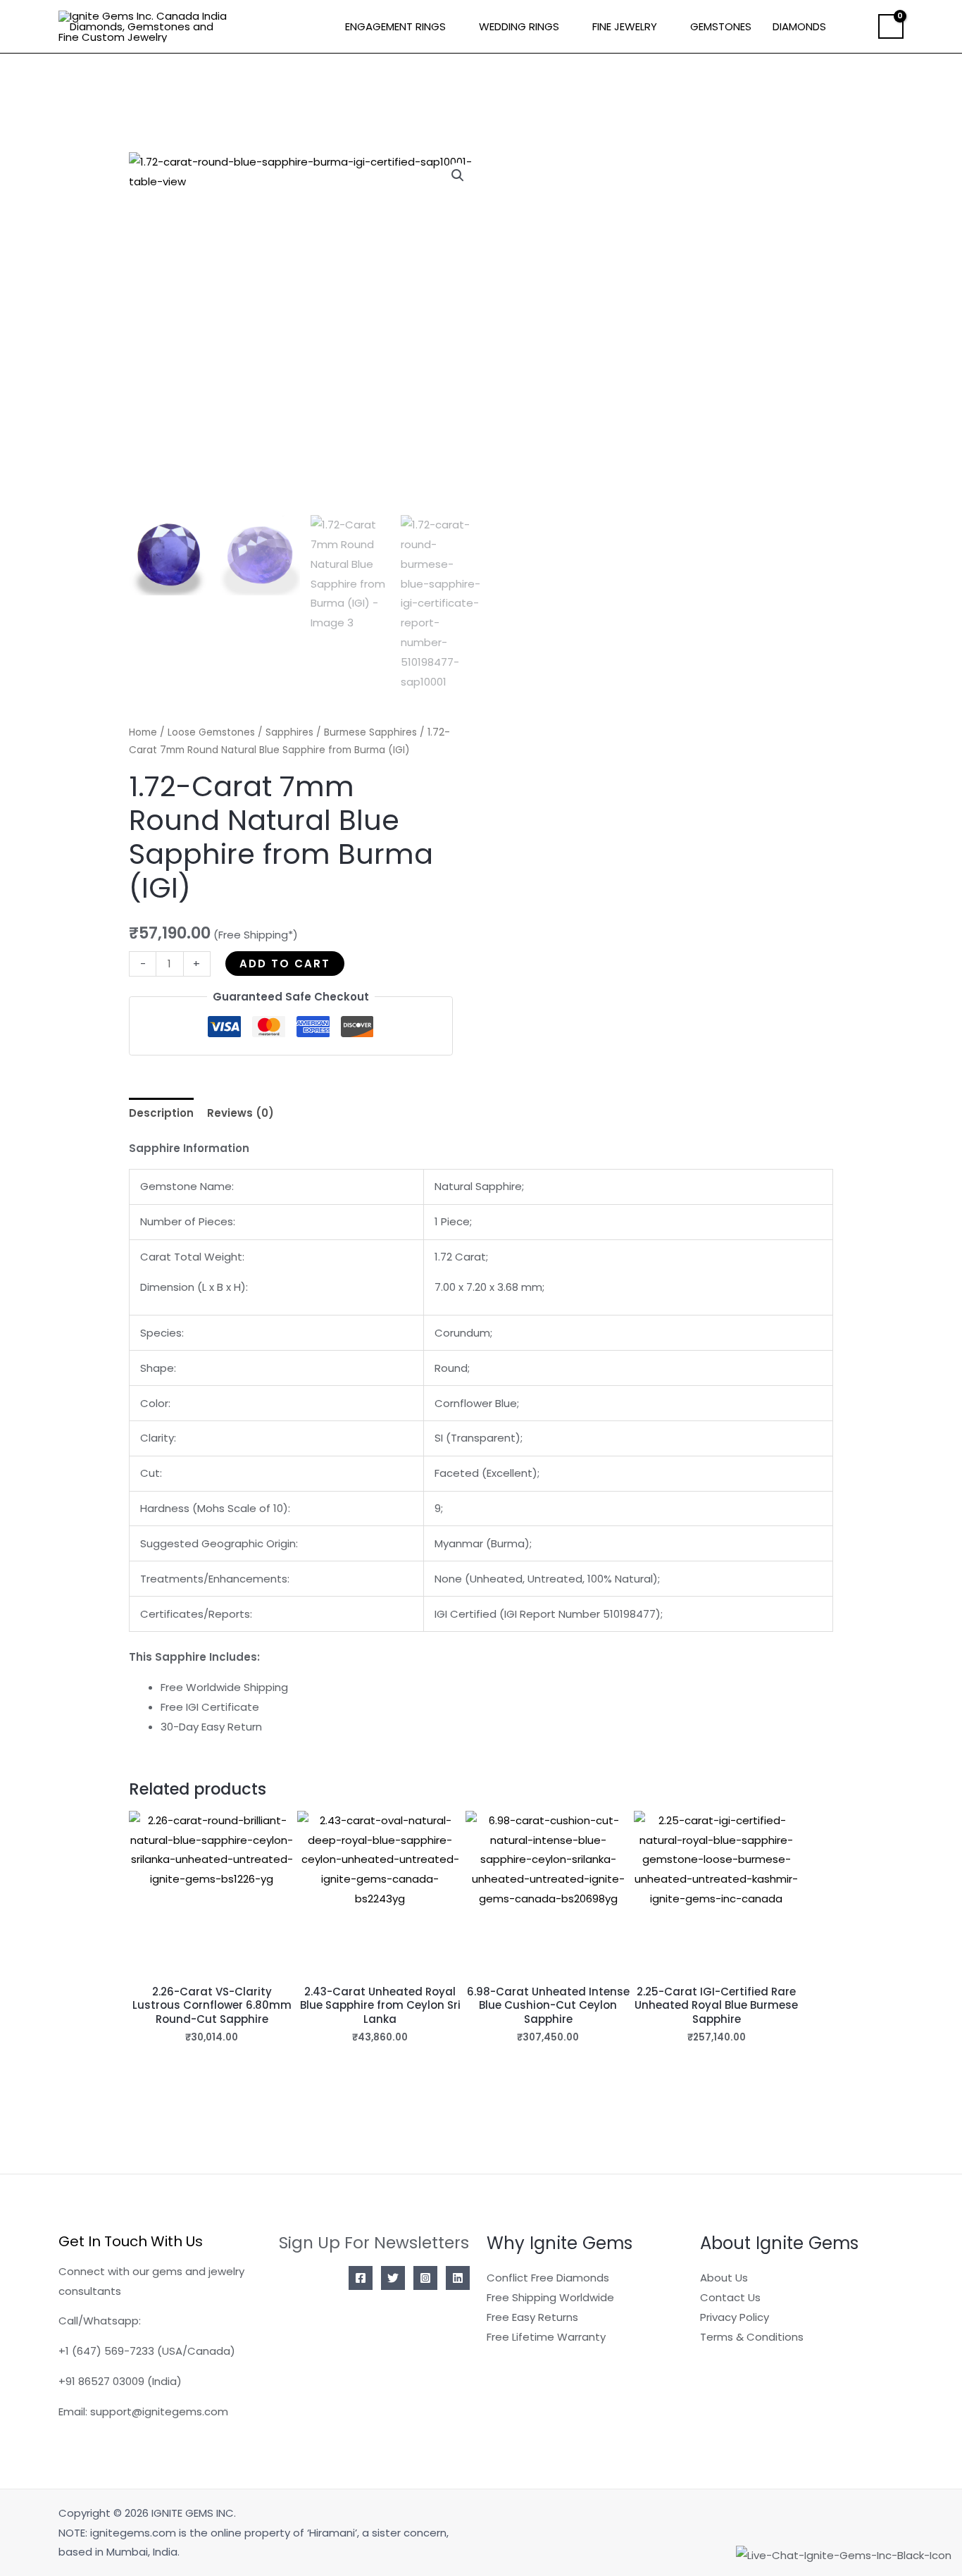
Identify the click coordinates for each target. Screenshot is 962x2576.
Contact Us (730, 2297)
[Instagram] (425, 2278)
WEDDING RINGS (519, 26)
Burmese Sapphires (370, 732)
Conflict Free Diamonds (548, 2278)
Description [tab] (161, 1113)
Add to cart (285, 964)
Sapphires (289, 732)
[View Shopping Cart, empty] (891, 27)
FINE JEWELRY (625, 26)
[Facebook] (361, 2278)
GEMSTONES (721, 26)
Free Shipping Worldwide (550, 2297)
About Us (724, 2278)
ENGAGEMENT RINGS (395, 26)
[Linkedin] (458, 2278)
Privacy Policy (735, 2317)
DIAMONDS (799, 26)
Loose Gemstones (211, 732)
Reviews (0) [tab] (241, 1113)
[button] (857, 27)
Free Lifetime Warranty (546, 2337)
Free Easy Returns (532, 2317)
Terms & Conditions (752, 2337)
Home (143, 732)
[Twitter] (393, 2278)
